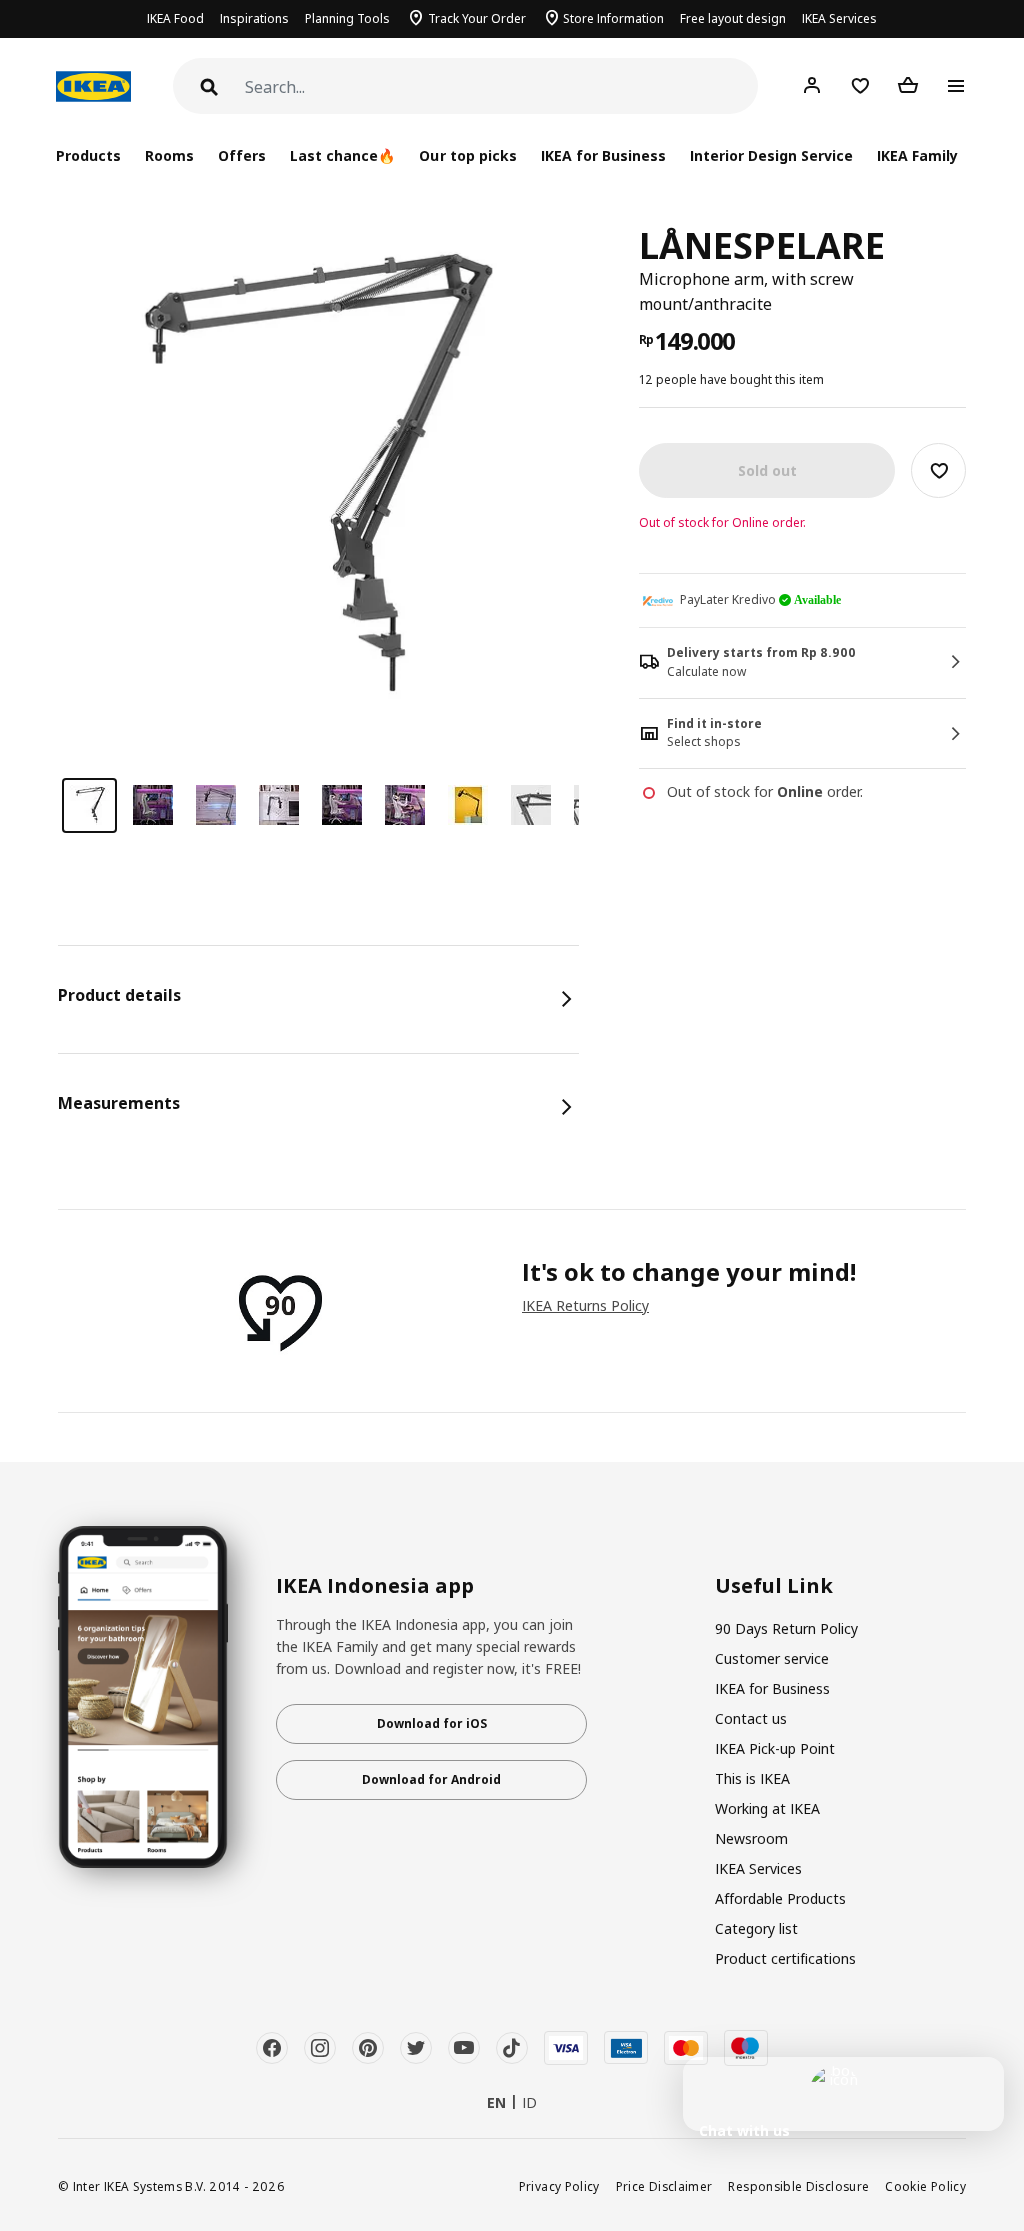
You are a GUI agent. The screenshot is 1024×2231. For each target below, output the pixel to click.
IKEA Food (175, 18)
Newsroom (751, 1838)
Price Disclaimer (664, 2186)
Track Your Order (477, 18)
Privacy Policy (559, 2186)
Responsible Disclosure (798, 2186)
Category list (756, 1928)
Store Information (613, 18)
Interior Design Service (771, 155)
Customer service (772, 1658)
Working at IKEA (767, 1808)
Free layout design (733, 18)
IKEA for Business (603, 155)
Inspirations (254, 18)
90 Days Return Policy (786, 1628)
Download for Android (431, 1779)
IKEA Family (917, 155)
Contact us (751, 1718)
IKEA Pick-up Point (775, 1748)
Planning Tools (347, 18)
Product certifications (785, 1958)
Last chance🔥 (342, 155)
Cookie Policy (925, 2186)
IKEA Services (839, 18)
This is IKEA (752, 1778)
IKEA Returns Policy (585, 1305)
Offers (242, 155)
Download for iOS (432, 1723)
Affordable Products (780, 1898)
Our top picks (467, 155)
